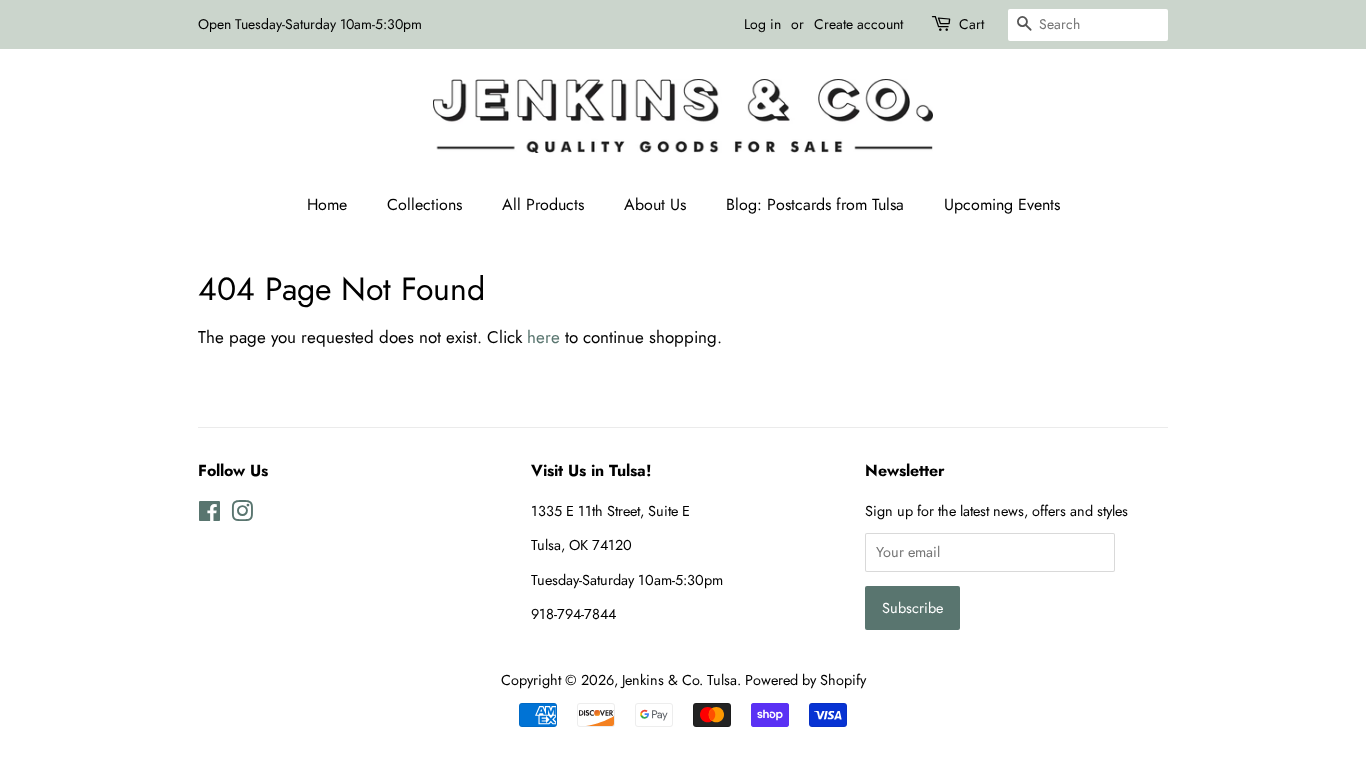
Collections (424, 204)
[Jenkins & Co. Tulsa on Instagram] (242, 515)
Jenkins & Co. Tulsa (679, 680)
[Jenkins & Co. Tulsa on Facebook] (209, 515)
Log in (762, 24)
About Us (655, 204)
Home (327, 204)
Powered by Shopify (805, 680)
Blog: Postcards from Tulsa (815, 204)
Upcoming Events (1002, 204)
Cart (971, 24)
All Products (543, 204)
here (543, 337)
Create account (858, 24)
